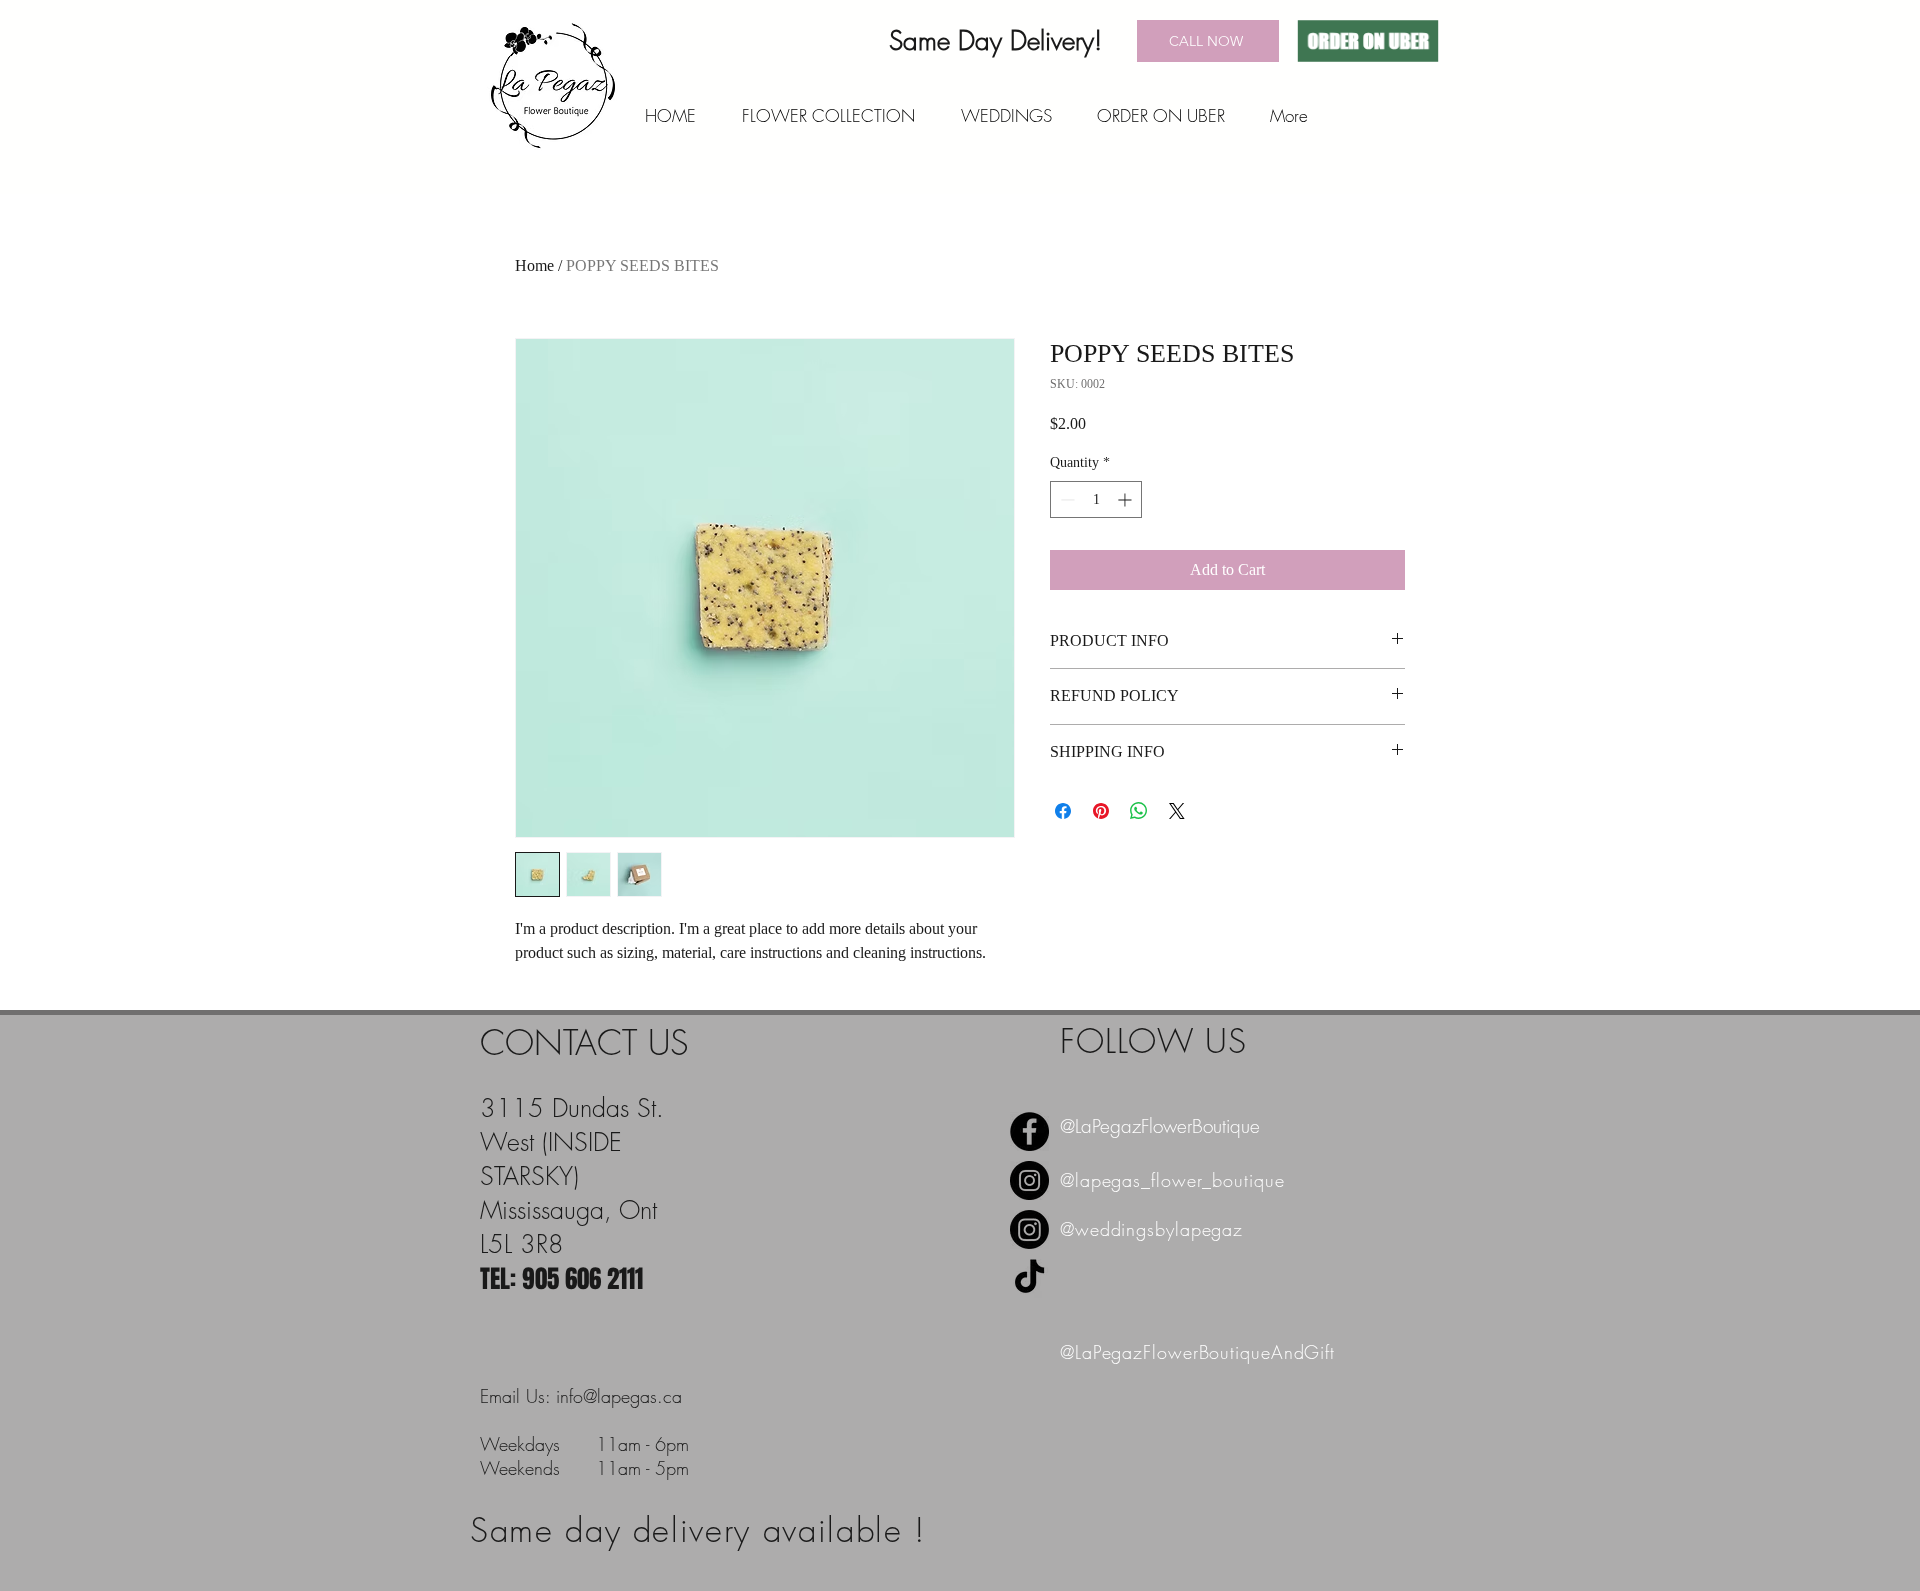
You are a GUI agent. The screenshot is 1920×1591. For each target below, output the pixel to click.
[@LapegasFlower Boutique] (1029, 1180)
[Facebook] (1029, 1131)
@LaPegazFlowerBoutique (1160, 1126)
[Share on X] (1177, 811)
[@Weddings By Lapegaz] (1029, 1229)
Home (534, 265)
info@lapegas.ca (619, 1396)
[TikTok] (1029, 1278)
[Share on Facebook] (1063, 811)
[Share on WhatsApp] (1139, 811)
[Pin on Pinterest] (1101, 811)
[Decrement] (1065, 499)
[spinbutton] (1096, 499)
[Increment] (1126, 499)
